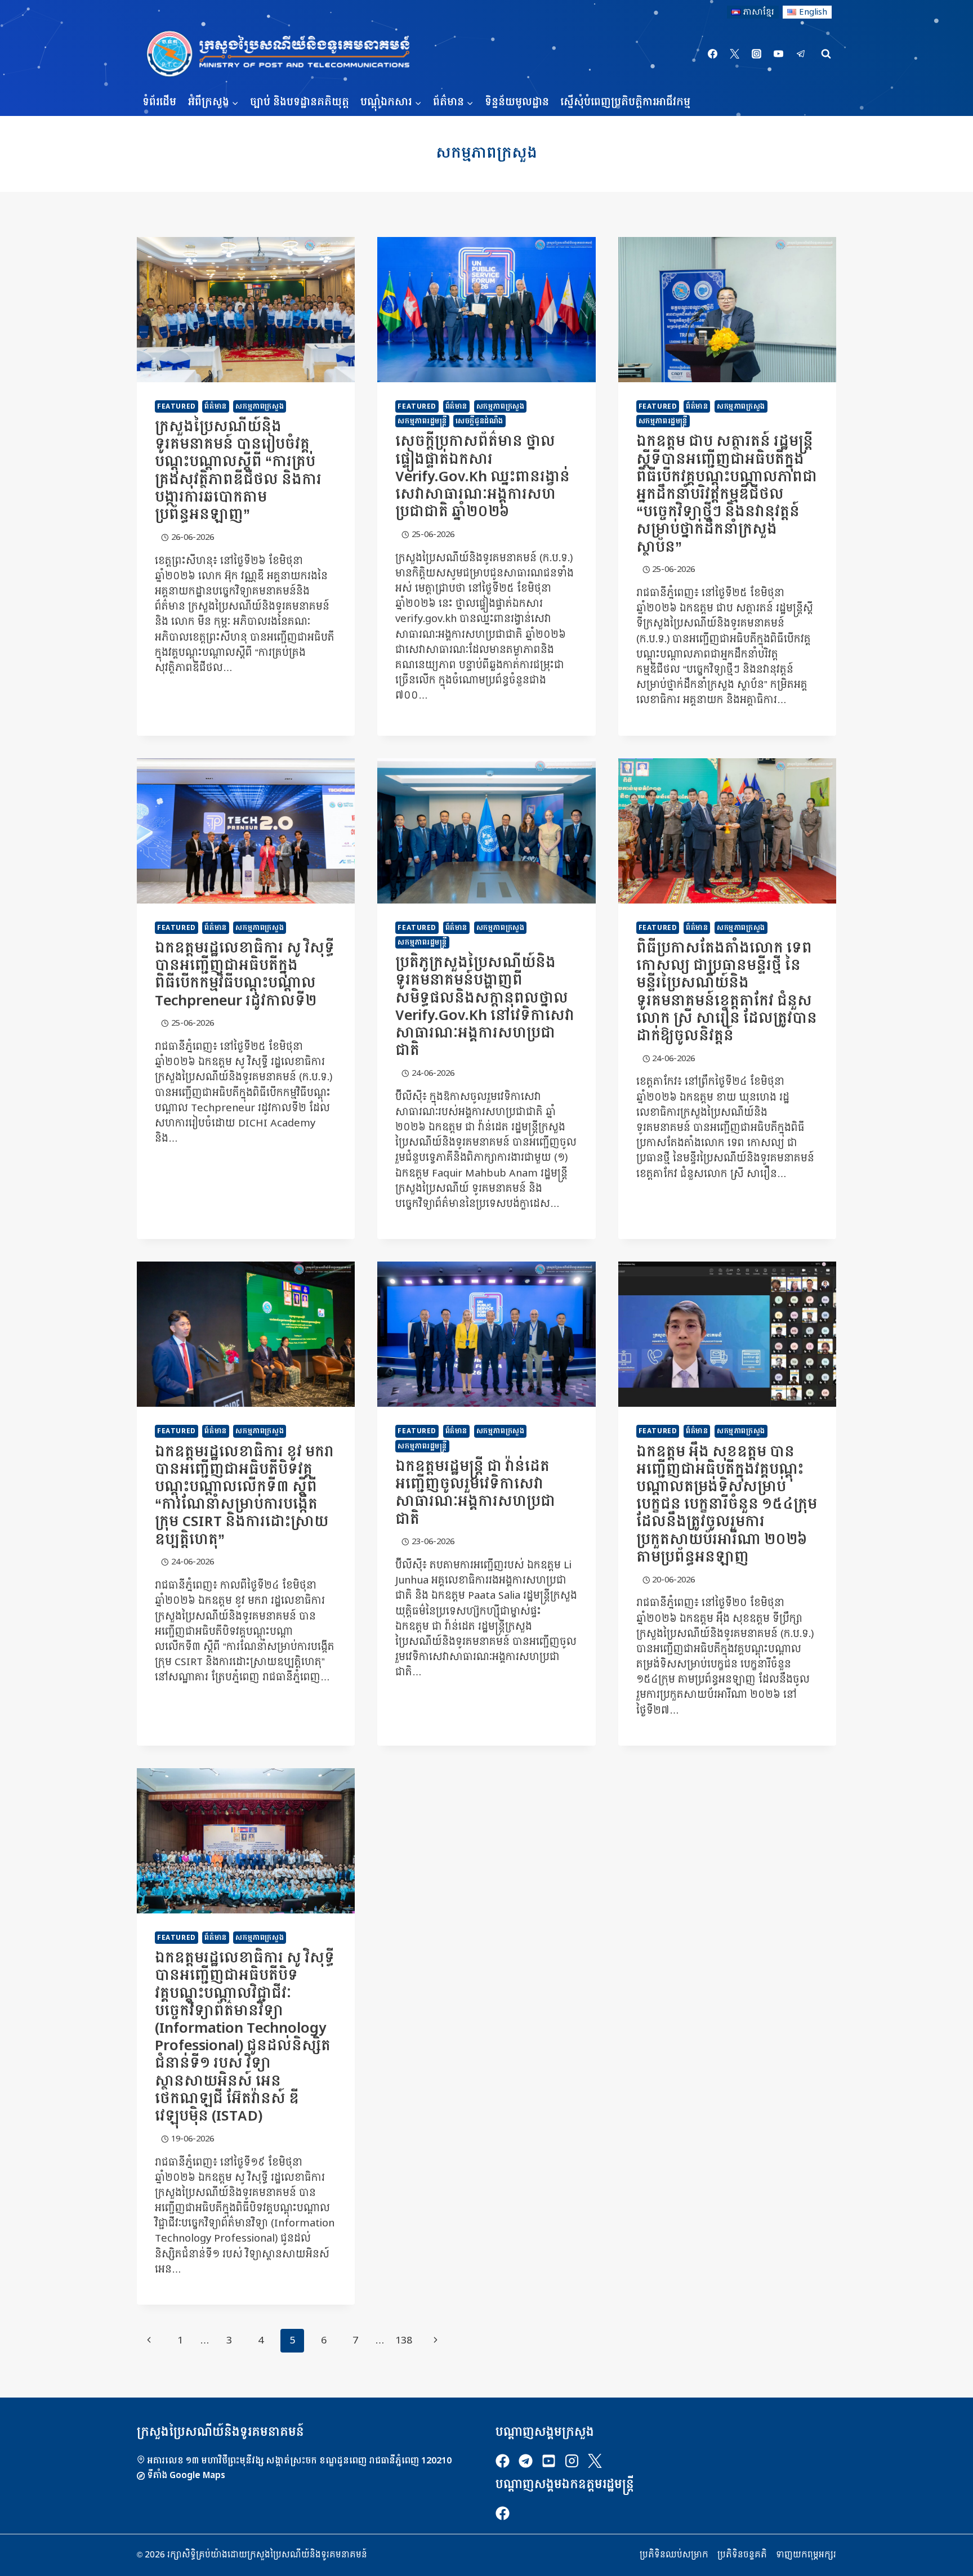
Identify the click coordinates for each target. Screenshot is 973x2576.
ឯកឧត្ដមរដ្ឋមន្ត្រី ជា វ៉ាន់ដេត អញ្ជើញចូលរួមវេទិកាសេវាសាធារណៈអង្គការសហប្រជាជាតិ (475, 1493)
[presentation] (246, 310)
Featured (177, 406)
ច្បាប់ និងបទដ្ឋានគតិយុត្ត (300, 102)
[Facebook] (713, 54)
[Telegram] (801, 54)
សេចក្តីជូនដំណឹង (479, 421)
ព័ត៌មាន (215, 406)
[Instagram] (757, 54)
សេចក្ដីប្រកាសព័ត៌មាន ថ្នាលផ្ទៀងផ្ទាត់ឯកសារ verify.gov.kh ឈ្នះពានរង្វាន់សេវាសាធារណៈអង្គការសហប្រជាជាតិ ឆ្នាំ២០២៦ (483, 477)
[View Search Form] (826, 54)
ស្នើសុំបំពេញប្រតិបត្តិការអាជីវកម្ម (625, 102)
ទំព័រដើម (159, 102)
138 (404, 2340)
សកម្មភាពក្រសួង (260, 406)
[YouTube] (779, 54)
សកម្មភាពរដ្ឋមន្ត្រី (422, 421)
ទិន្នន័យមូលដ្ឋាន (517, 102)
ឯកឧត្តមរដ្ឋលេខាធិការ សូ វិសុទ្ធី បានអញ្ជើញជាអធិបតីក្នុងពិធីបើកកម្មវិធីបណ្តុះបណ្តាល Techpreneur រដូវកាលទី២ (245, 975)
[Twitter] (735, 54)
